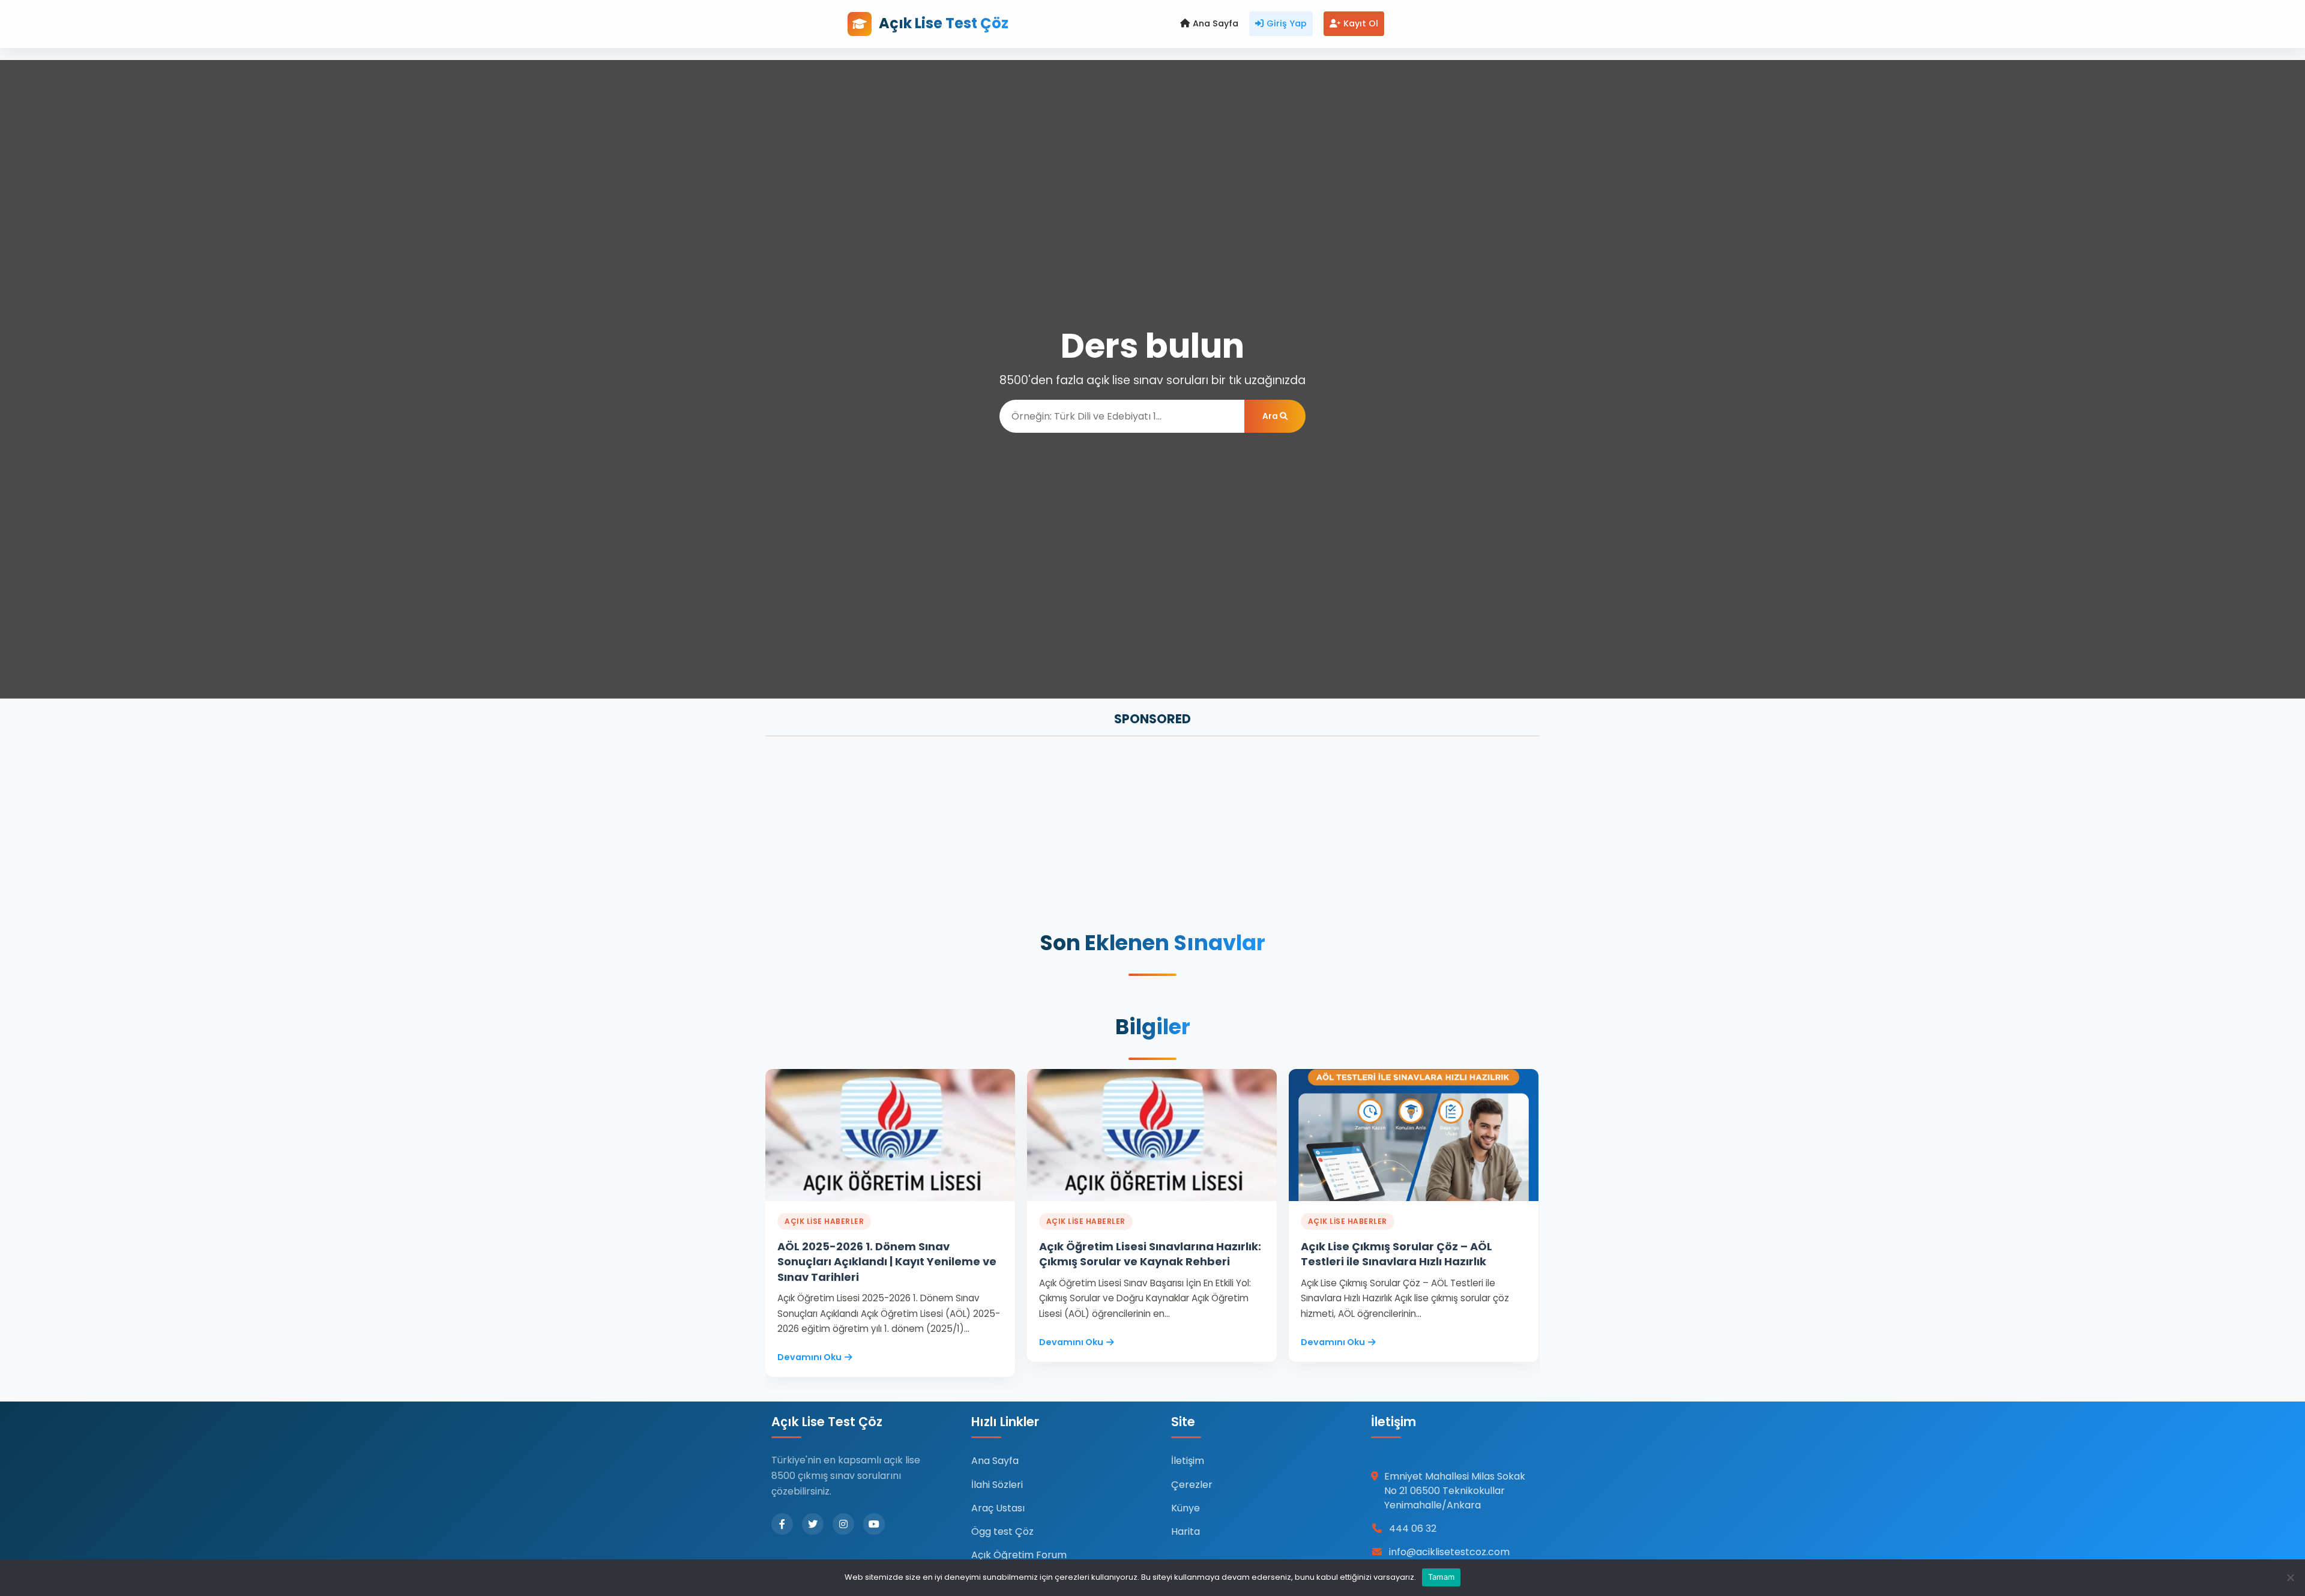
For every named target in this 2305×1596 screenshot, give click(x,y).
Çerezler (1192, 1485)
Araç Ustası (998, 1508)
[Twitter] (813, 1524)
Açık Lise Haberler (824, 1221)
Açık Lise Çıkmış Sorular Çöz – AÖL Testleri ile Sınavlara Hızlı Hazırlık (1397, 1254)
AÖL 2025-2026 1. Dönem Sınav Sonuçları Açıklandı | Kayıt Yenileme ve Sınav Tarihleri (887, 1261)
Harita (1186, 1531)
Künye (1186, 1508)
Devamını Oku (809, 1357)
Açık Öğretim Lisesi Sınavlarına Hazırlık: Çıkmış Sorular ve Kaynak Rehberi (1150, 1254)
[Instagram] (843, 1524)
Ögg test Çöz (1002, 1531)
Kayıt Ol (1361, 23)
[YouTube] (874, 1524)
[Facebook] (782, 1524)
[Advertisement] (1125, 835)
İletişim (1188, 1461)
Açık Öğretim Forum (1019, 1555)
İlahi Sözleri (997, 1485)
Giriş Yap (1287, 23)
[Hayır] (2290, 1577)
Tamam (1441, 1577)
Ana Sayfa (1216, 23)
